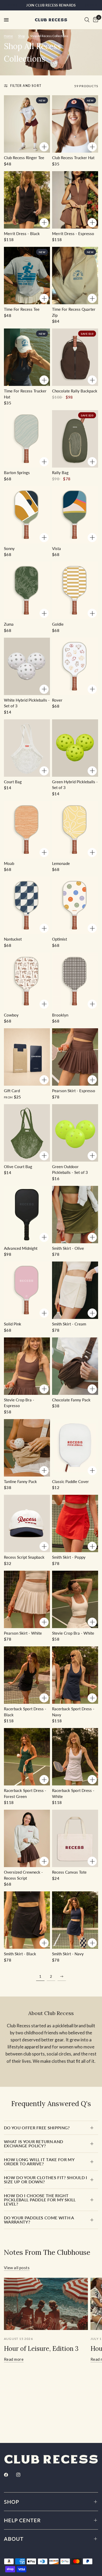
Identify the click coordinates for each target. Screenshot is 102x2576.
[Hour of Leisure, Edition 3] (46, 2304)
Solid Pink (13, 1324)
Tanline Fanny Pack (20, 1481)
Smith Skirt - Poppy (69, 1557)
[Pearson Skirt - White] (27, 1599)
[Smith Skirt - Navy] (75, 1920)
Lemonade (61, 863)
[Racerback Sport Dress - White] (75, 1757)
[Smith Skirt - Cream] (75, 1290)
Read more (14, 2359)
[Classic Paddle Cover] (75, 1448)
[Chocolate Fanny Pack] (75, 1366)
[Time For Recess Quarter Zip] (75, 276)
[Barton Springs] (27, 439)
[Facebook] (10, 2475)
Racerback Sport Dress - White (73, 1793)
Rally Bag (60, 473)
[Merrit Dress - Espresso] (75, 200)
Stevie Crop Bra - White (73, 1633)
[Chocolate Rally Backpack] (75, 357)
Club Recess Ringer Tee (24, 158)
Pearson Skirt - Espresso (74, 1091)
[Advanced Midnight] (27, 1215)
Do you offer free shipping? (37, 2128)
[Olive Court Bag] (27, 1133)
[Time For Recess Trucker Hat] (27, 357)
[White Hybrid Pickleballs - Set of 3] (27, 666)
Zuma (9, 624)
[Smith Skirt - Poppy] (75, 1523)
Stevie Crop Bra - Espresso (19, 1403)
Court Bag (13, 782)
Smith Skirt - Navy (68, 1954)
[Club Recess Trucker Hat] (75, 124)
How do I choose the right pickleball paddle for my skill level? (40, 2200)
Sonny (9, 548)
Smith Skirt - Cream (69, 1324)
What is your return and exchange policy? (33, 2144)
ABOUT (14, 2539)
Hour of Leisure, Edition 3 (41, 2349)
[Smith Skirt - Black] (27, 1920)
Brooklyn (60, 1015)
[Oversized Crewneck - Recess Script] (27, 1838)
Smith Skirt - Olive (68, 1248)
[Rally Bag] (75, 439)
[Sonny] (27, 515)
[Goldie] (75, 590)
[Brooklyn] (75, 981)
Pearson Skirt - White (23, 1633)
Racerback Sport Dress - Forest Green (25, 1793)
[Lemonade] (75, 830)
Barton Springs (17, 473)
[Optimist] (75, 905)
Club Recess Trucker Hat (73, 158)
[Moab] (27, 830)
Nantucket (13, 939)
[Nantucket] (27, 905)
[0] (95, 20)
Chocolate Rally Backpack (75, 391)
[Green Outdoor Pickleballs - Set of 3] (75, 1133)
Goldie (58, 624)
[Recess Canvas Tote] (75, 1838)
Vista (56, 548)
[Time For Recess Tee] (27, 276)
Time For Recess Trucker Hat (25, 394)
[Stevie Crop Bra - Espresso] (27, 1366)
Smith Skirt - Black (20, 1954)
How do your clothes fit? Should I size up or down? (46, 2180)
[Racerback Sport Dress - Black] (27, 1675)
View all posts (17, 2268)
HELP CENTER (22, 2520)
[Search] (87, 20)
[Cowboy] (27, 981)
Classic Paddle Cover (70, 1481)
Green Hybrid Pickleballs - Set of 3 (75, 785)
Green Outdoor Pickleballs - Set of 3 (70, 1170)
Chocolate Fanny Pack (71, 1400)
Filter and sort (26, 86)
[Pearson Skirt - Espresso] (75, 1057)
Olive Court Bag (18, 1167)
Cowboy (11, 1015)
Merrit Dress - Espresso (73, 234)
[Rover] (75, 666)
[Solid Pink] (27, 1290)
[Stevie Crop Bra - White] (75, 1599)
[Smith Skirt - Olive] (75, 1215)
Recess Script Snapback (24, 1557)
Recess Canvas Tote (69, 1872)
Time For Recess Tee (22, 309)
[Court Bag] (27, 748)
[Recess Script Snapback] (27, 1523)
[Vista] (75, 515)
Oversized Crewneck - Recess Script (23, 1875)
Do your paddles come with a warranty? (39, 2220)
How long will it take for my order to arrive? (39, 2162)
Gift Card (12, 1091)
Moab (9, 863)
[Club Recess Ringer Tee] (27, 124)
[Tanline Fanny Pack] (27, 1448)
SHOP (12, 2502)
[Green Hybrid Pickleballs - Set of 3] (75, 748)
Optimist (59, 939)
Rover (57, 700)
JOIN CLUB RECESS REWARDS (51, 5)
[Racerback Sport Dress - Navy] (75, 1675)
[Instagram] (22, 2475)
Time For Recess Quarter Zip (74, 312)
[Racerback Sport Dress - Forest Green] (27, 1757)
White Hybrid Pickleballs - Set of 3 (27, 703)
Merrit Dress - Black (22, 234)
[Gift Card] (27, 1057)
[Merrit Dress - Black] (27, 200)
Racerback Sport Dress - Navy (73, 1712)
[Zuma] (27, 590)
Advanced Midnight (21, 1248)
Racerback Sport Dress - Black (25, 1712)
